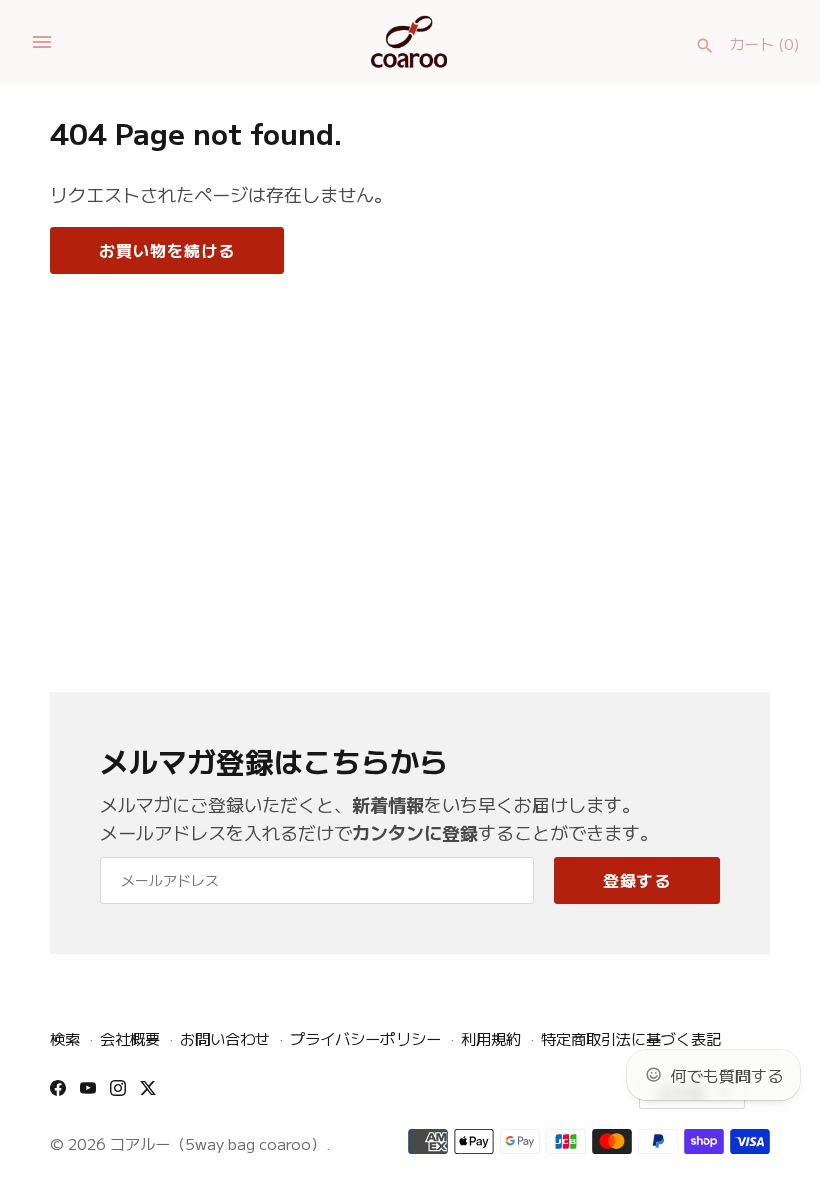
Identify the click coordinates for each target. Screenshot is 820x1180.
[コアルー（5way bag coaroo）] (410, 42)
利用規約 (491, 1038)
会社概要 (130, 1038)
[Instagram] (118, 1094)
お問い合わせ (225, 1038)
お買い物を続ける (167, 250)
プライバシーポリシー (365, 1038)
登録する (637, 880)
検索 (65, 1038)
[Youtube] (88, 1094)
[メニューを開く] (42, 42)
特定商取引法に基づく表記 (631, 1038)
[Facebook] (58, 1094)
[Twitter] (148, 1094)
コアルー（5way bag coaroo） (218, 1143)
